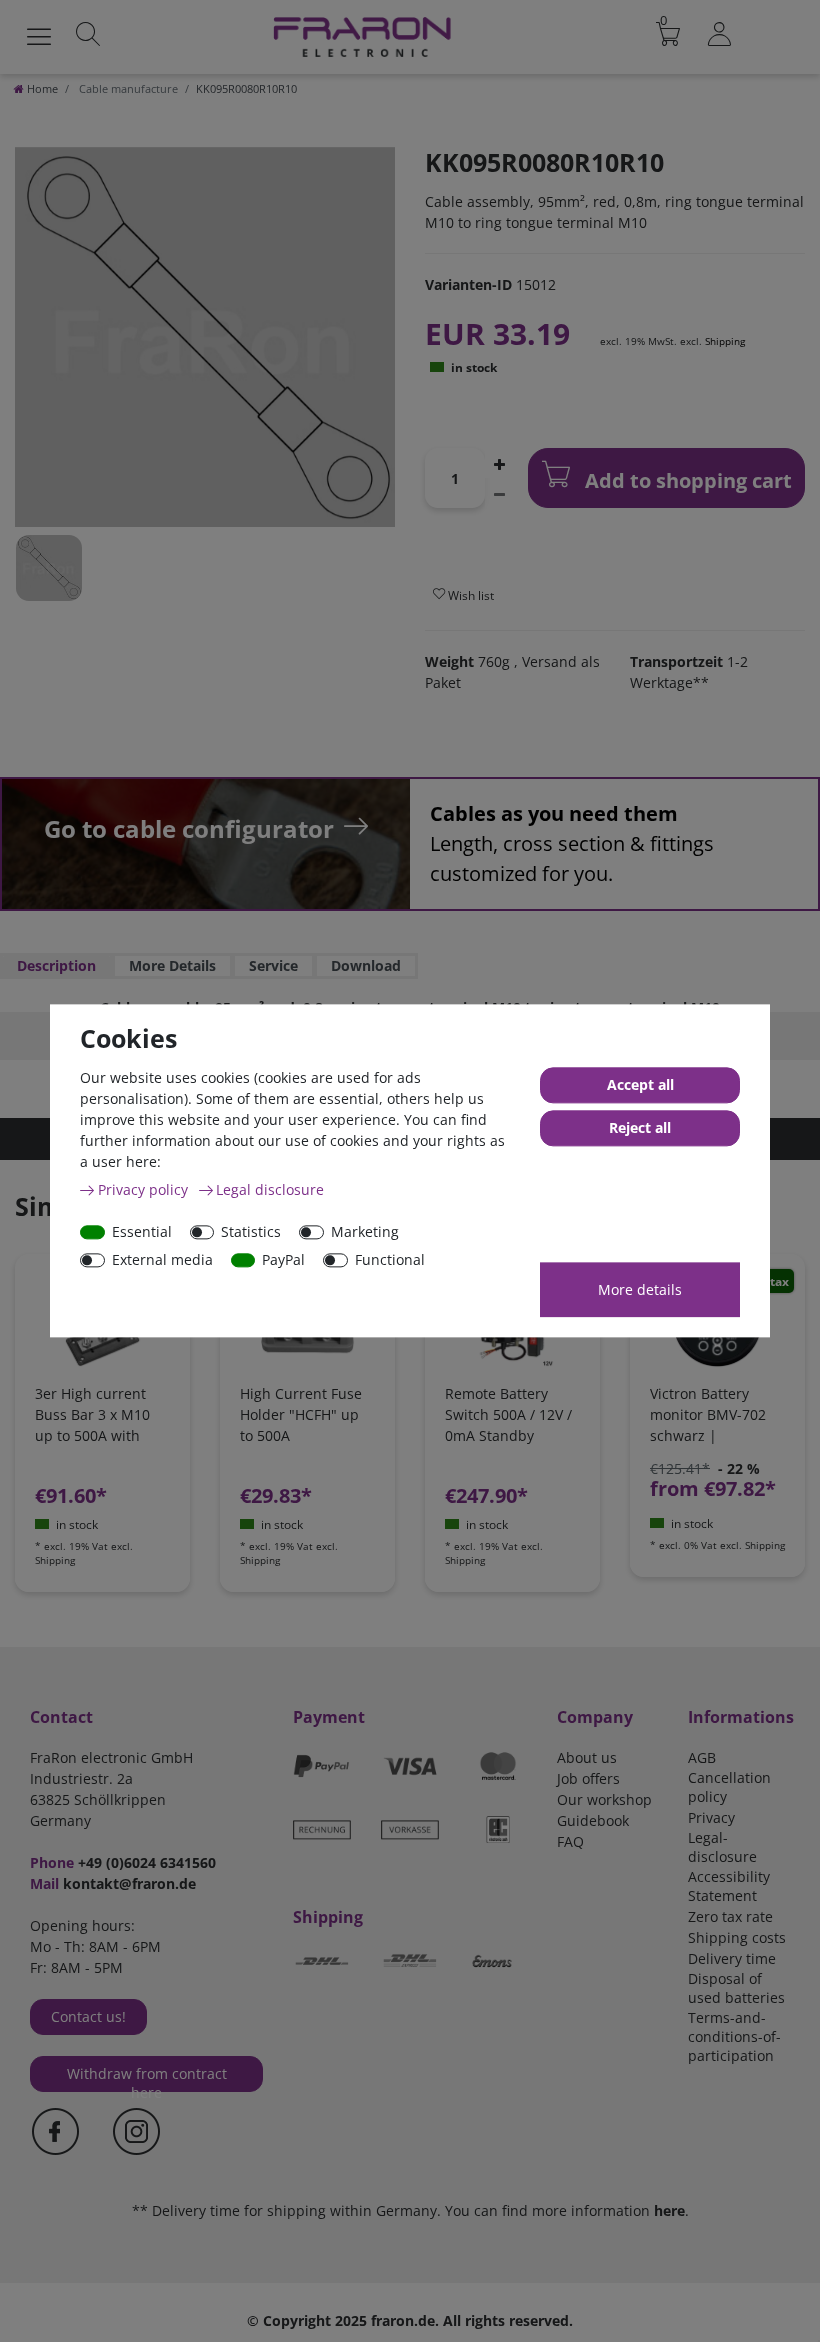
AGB (702, 1757)
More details (640, 1289)
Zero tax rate (730, 1916)
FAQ (570, 1841)
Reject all (640, 1128)
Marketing (365, 1231)
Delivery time (732, 1958)
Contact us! (88, 2016)
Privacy (711, 1817)
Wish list (469, 595)
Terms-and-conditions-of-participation (734, 2036)
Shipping (725, 341)
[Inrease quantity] (499, 463)
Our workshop (604, 1799)
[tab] (56, 966)
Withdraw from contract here (147, 2078)
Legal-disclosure (722, 1847)
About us (587, 1757)
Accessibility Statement (729, 1886)
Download (366, 965)
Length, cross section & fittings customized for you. (572, 843)
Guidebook (593, 1820)
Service (273, 965)
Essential (142, 1231)
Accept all (640, 1085)
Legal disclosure (270, 1189)
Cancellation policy (729, 1787)
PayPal (283, 1259)
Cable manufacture (127, 88)
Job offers (588, 1778)
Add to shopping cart (686, 480)
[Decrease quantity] (499, 493)
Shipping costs (737, 1937)
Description (56, 965)
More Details (172, 965)
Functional (390, 1259)
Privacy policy (145, 1189)
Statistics (251, 1231)
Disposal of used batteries (736, 1988)
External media (162, 1259)
